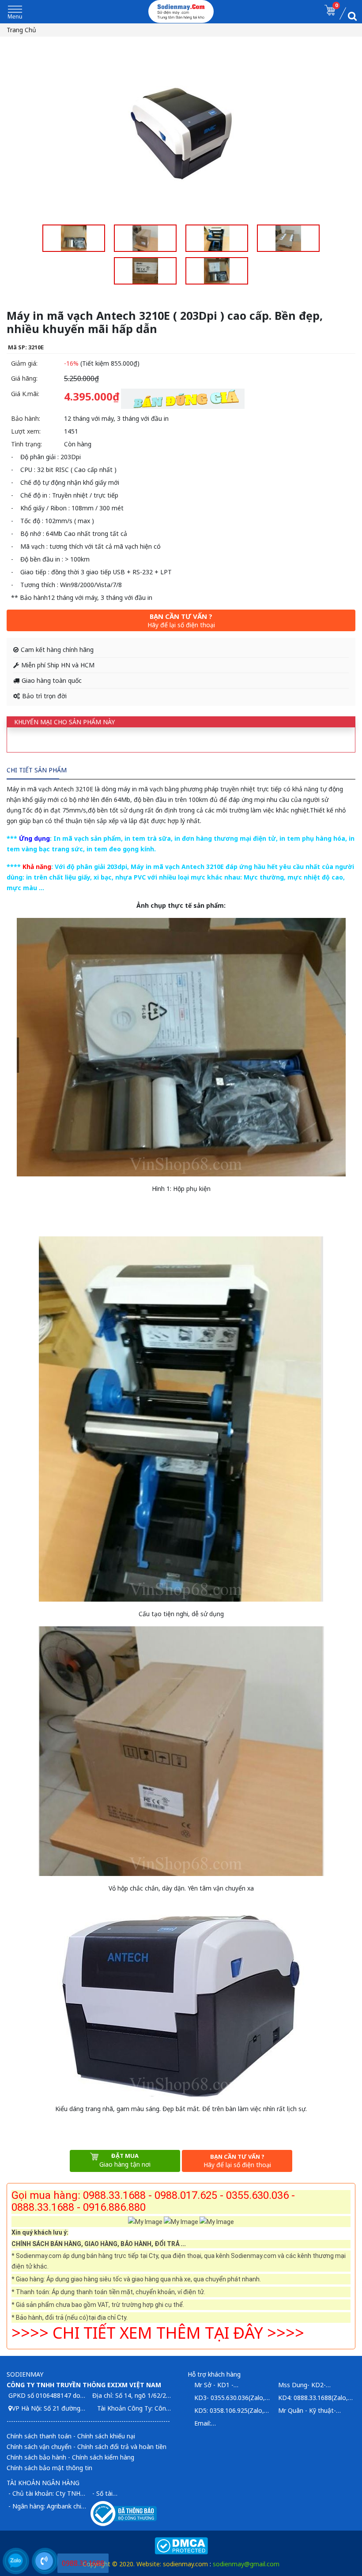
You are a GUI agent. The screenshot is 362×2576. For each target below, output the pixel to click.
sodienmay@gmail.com (246, 2564)
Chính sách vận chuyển (39, 2447)
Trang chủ (21, 30)
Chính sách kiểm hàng (103, 2457)
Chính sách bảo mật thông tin (49, 2468)
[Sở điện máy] (181, 11)
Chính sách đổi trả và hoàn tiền (122, 2447)
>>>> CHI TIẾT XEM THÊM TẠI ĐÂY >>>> (158, 2333)
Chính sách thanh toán (39, 2436)
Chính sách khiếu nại (106, 2436)
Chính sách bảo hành (36, 2457)
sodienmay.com (185, 2564)
